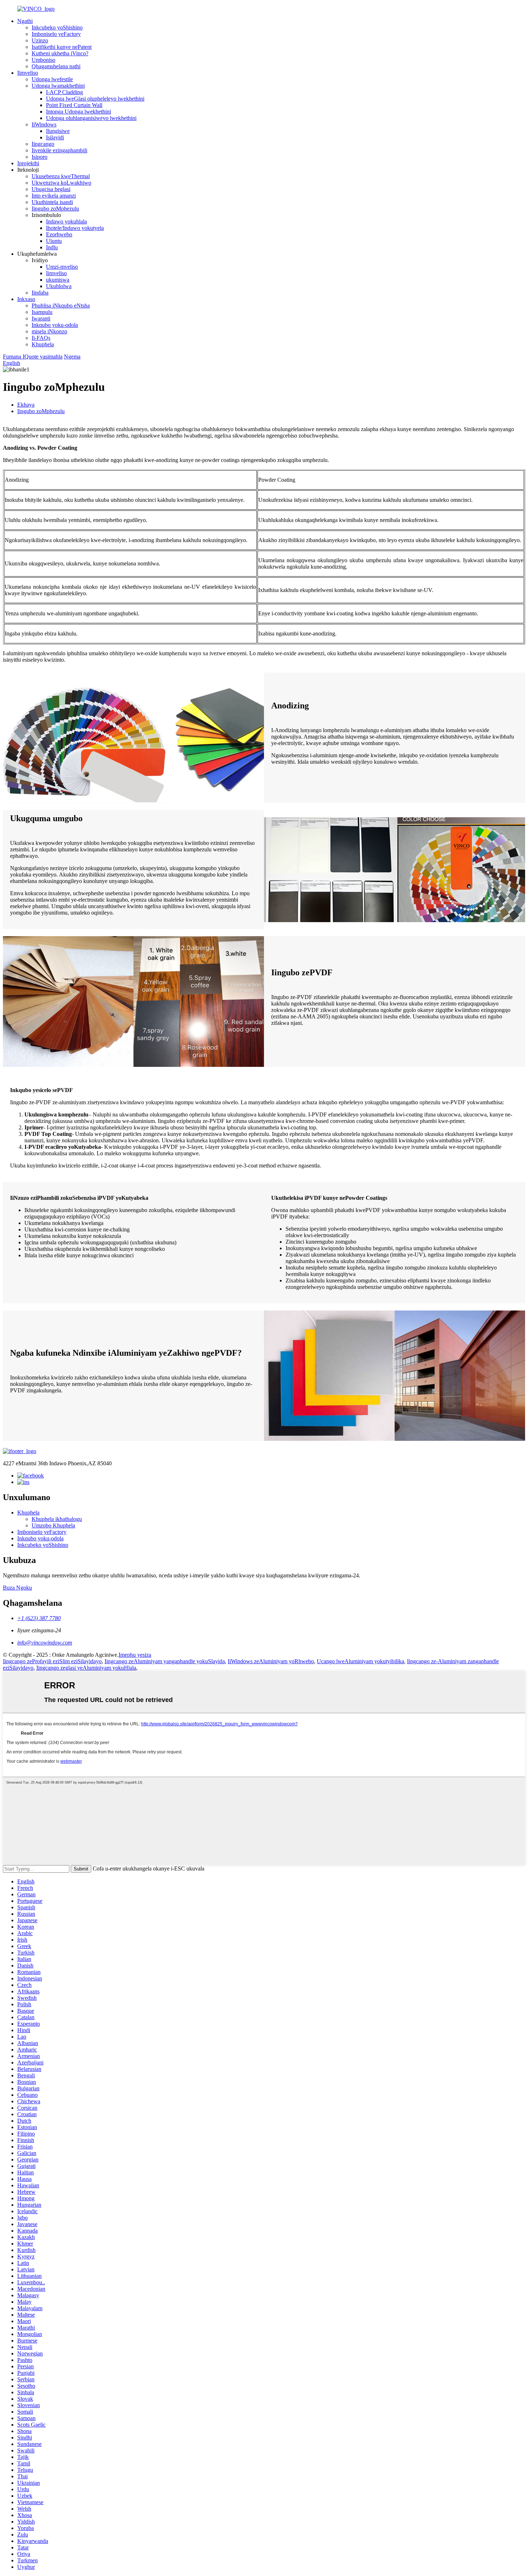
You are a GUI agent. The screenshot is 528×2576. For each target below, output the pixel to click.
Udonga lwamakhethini (58, 86)
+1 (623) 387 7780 (39, 1618)
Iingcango (43, 144)
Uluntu (54, 241)
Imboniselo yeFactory (56, 34)
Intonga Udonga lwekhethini (78, 112)
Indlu (52, 247)
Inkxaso (26, 299)
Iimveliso (28, 73)
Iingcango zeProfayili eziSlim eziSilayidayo (52, 1661)
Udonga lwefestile (52, 79)
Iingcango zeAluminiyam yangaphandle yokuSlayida (165, 1661)
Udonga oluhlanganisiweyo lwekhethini (91, 118)
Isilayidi (55, 137)
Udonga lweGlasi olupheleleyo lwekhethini (95, 99)
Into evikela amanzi (54, 196)
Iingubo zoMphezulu (55, 209)
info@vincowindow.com (45, 1643)
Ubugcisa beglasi (51, 189)
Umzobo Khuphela (53, 1525)
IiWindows (44, 124)
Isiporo (40, 157)
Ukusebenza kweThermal (61, 176)
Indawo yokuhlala (66, 221)
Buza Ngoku (17, 1588)
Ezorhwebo (59, 234)
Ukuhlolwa (59, 286)
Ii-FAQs (41, 338)
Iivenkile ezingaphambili (59, 150)
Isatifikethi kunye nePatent (62, 47)
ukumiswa (58, 280)
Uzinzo (40, 40)
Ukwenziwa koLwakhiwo (61, 183)
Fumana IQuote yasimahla (33, 357)
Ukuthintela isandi (52, 202)
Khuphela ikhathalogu (57, 1519)
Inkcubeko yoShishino (57, 27)
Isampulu (42, 312)
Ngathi (25, 21)
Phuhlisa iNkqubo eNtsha (61, 306)
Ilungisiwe (58, 131)
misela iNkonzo (49, 331)
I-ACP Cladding (64, 92)
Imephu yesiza (135, 1655)
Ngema (72, 357)
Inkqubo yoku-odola (55, 325)
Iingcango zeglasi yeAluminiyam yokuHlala (86, 1668)
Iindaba (40, 293)
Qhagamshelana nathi (56, 66)
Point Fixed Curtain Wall (74, 105)
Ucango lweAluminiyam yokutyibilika (360, 1661)
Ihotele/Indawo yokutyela (75, 228)
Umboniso (43, 60)
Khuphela (43, 344)
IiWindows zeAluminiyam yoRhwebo (271, 1661)
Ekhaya (26, 405)
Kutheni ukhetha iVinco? (60, 53)
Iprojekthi (28, 163)
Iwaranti (41, 318)
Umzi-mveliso (62, 267)
